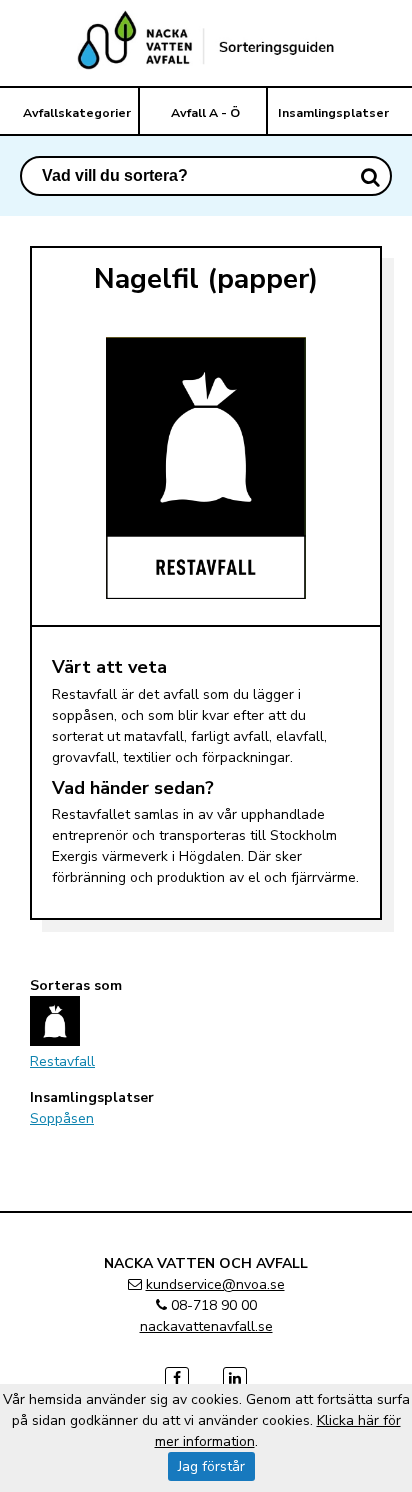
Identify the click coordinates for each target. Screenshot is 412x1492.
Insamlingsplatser (333, 113)
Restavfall (62, 1061)
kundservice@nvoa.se (215, 1284)
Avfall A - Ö (205, 113)
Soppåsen (62, 1118)
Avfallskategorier (77, 113)
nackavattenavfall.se (206, 1326)
